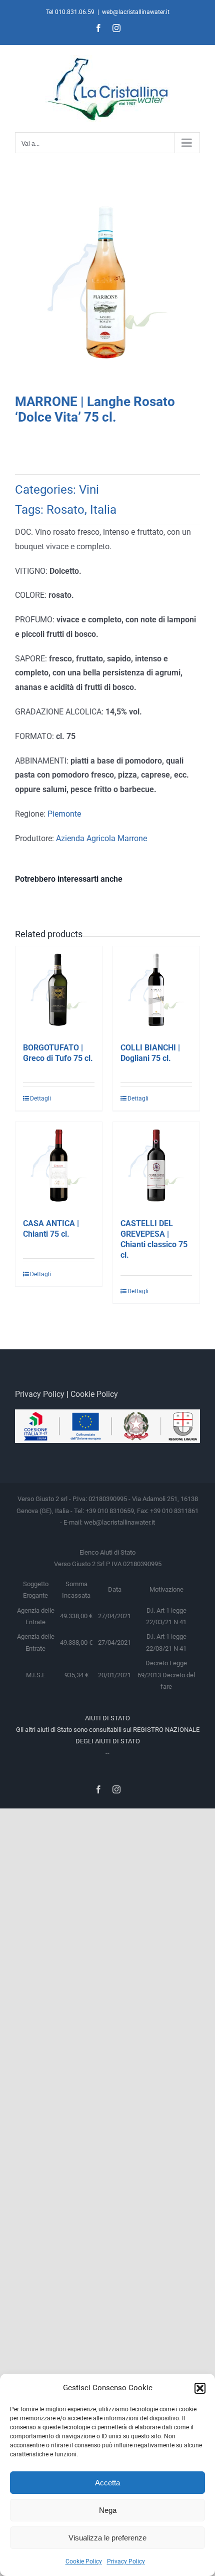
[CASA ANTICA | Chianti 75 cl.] (59, 1165)
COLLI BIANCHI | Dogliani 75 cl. (150, 1053)
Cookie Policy (84, 2561)
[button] (200, 2388)
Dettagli (40, 1098)
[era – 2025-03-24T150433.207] (107, 286)
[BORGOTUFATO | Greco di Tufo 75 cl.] (59, 990)
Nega (108, 2510)
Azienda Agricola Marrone (101, 838)
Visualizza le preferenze (107, 2538)
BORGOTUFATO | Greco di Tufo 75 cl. (58, 1053)
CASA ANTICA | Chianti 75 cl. (51, 1229)
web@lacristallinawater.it (136, 12)
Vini (89, 490)
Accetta (107, 2483)
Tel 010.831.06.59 (70, 12)
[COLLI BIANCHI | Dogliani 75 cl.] (156, 990)
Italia (103, 510)
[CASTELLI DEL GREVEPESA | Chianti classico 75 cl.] (156, 1165)
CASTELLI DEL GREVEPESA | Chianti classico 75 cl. (154, 1239)
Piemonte (64, 814)
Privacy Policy (126, 2561)
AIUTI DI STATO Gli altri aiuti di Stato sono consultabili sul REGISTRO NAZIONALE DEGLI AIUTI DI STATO (108, 1730)
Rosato (65, 510)
